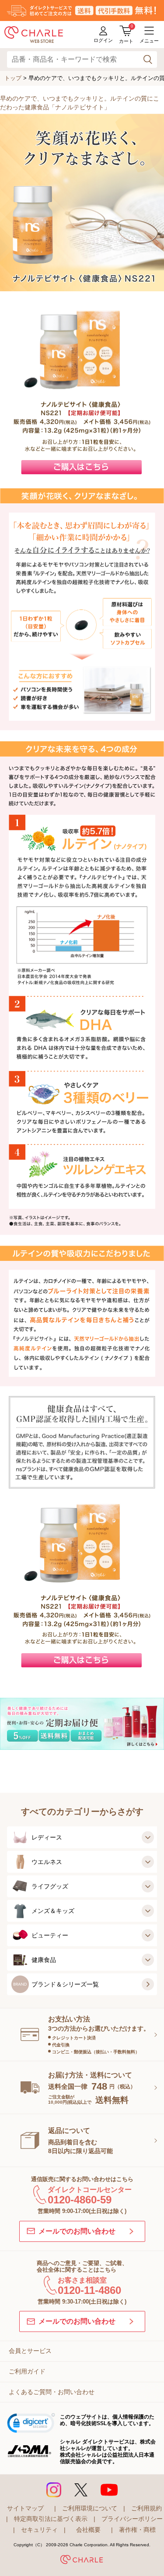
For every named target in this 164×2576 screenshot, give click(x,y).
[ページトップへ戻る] (146, 2555)
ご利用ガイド (27, 2371)
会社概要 (88, 2530)
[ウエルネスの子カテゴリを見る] (148, 1862)
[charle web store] (34, 35)
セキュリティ (39, 2530)
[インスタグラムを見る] (54, 2490)
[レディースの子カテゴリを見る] (148, 1837)
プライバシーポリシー (132, 2519)
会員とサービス (30, 2351)
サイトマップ (25, 2508)
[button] (31, 2424)
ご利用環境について (90, 2508)
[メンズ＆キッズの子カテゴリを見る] (148, 1911)
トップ (13, 78)
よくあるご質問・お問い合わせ (52, 2392)
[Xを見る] (81, 2490)
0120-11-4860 (89, 2290)
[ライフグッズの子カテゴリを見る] (148, 1886)
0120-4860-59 (80, 2200)
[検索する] (148, 60)
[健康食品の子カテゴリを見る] (148, 1960)
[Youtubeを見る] (109, 2490)
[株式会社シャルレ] (82, 2561)
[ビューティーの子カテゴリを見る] (148, 1935)
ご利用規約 (147, 2508)
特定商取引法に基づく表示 (51, 2519)
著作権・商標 (137, 2530)
